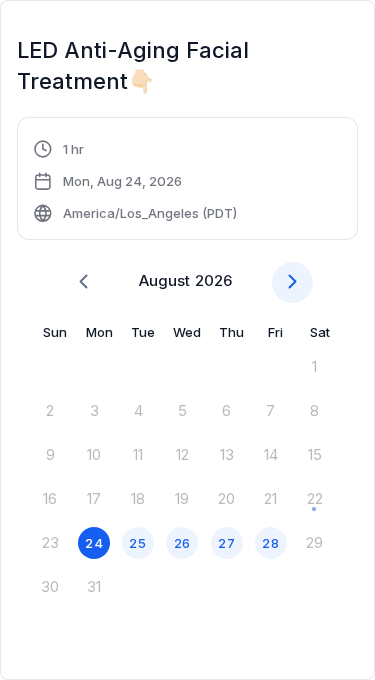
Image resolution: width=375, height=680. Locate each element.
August (164, 280)
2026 (213, 280)
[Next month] (292, 282)
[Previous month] (83, 282)
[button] (135, 181)
